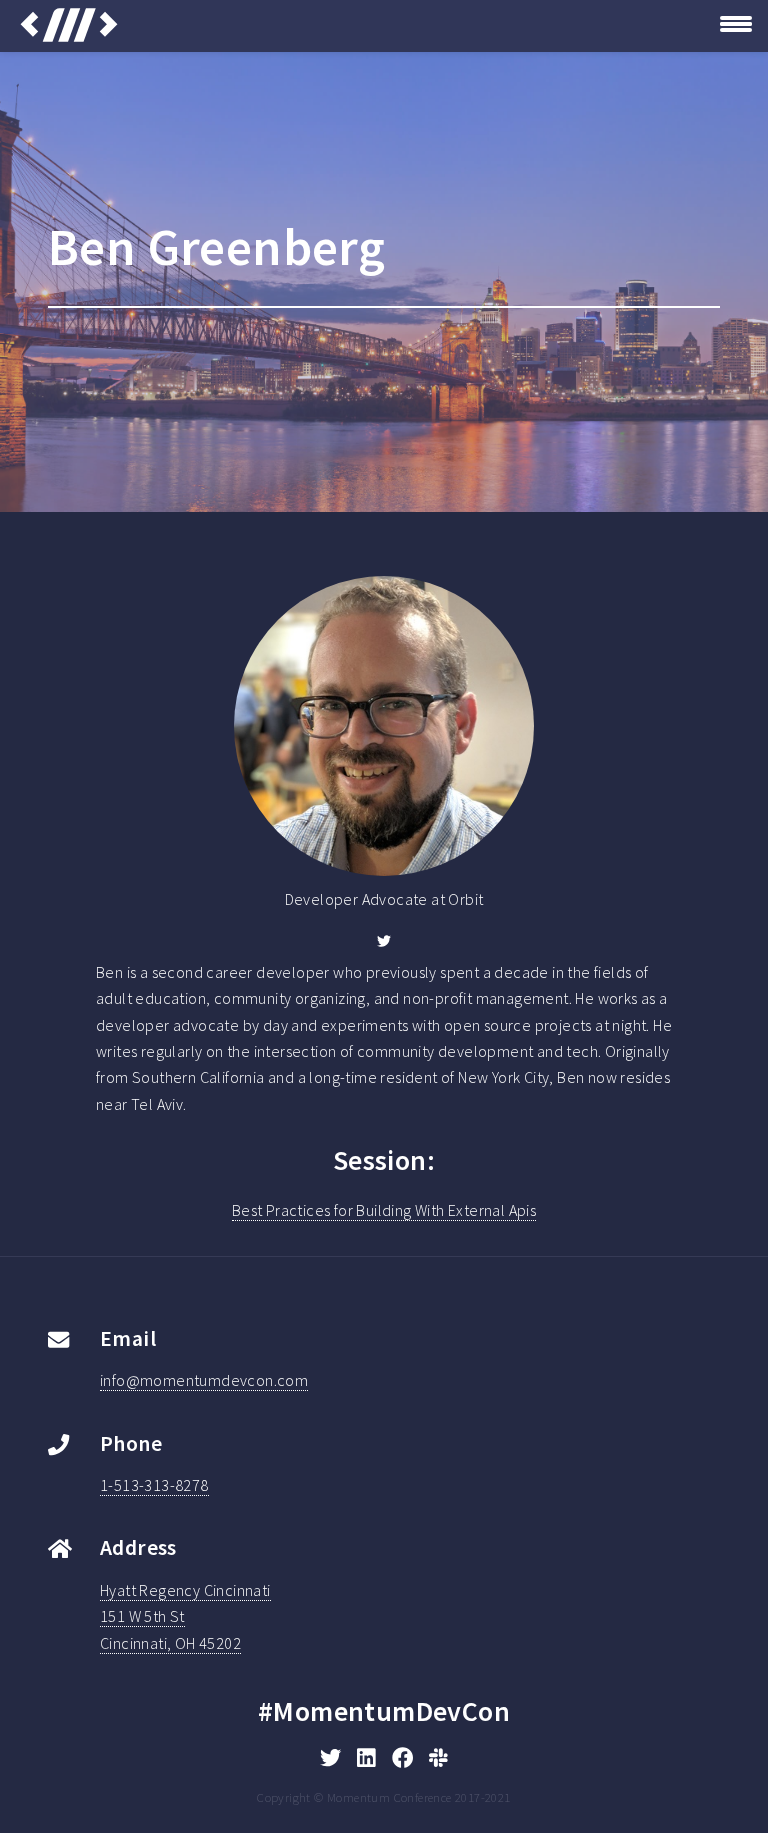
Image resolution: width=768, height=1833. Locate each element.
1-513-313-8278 (154, 1485)
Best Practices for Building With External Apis (384, 1210)
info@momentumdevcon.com (204, 1380)
